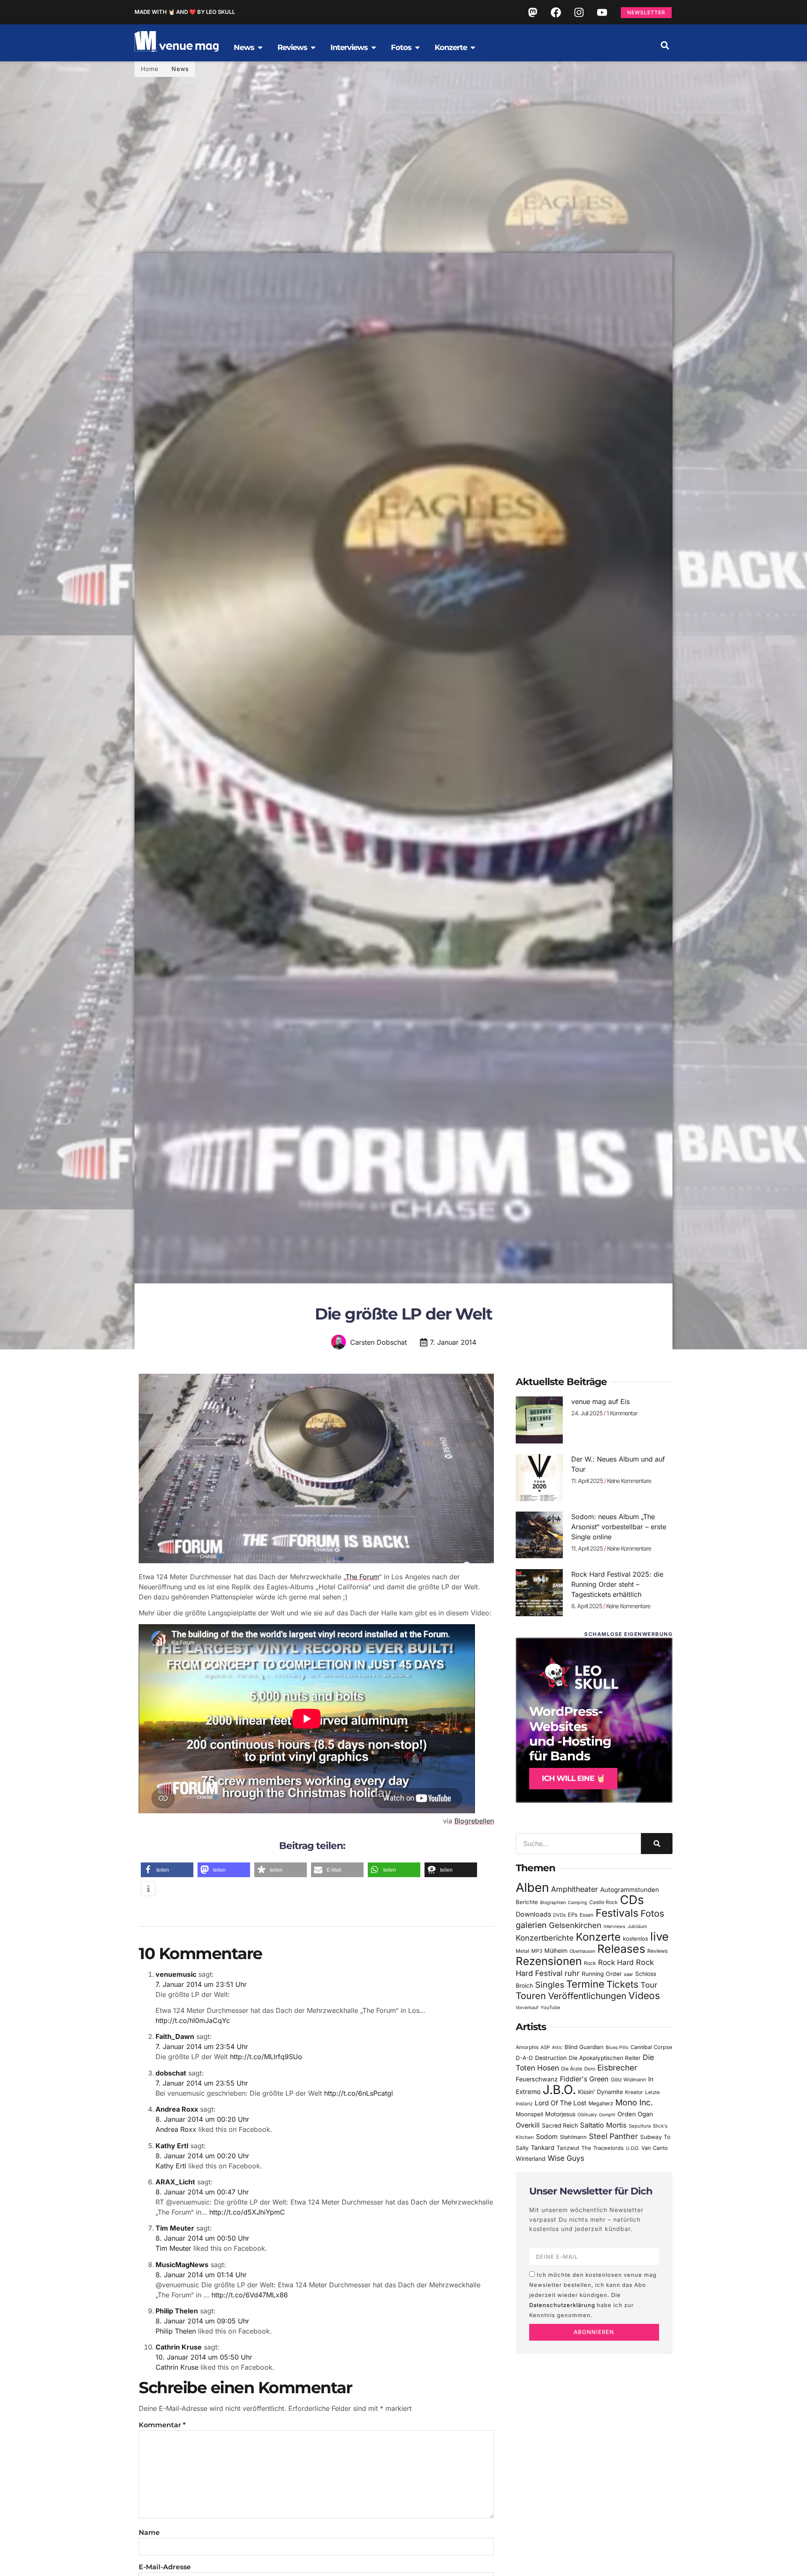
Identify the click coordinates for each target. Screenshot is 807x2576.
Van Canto (655, 2148)
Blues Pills (617, 2047)
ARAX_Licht (175, 2182)
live (659, 1937)
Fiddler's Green (584, 2079)
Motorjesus (560, 2114)
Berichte (527, 1902)
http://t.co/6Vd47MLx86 (250, 2295)
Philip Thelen (177, 2311)
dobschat (171, 2073)
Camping (578, 1903)
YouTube (550, 2007)
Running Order (602, 1974)
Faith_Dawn (175, 2036)
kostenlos (636, 1939)
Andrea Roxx (177, 2109)
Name (149, 2533)
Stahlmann (573, 2137)
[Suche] (657, 1844)
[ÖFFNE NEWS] (260, 47)
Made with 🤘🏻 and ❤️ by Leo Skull (185, 12)
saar (628, 1974)
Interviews (614, 1927)
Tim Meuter (175, 2228)
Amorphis (527, 2047)
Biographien (553, 1903)
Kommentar (162, 2425)
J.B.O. (559, 2090)
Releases (621, 1949)
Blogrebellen (474, 1821)
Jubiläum (637, 1927)
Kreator (634, 2092)
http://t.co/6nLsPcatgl (359, 2093)
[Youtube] (602, 12)
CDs (632, 1900)
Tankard (543, 2148)
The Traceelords (603, 2148)
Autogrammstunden (630, 1890)
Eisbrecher (617, 2068)
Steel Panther (613, 2136)
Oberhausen (582, 1951)
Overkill (528, 2125)
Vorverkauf (527, 2008)
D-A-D (524, 2058)
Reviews (658, 1951)
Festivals (617, 1913)
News (180, 69)
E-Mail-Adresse (165, 2567)
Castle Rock (604, 1902)
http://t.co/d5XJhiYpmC (247, 2212)
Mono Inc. (634, 2102)
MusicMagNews (182, 2265)
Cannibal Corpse (651, 2047)
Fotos (652, 1913)
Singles (550, 1985)
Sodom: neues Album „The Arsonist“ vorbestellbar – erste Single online (619, 1527)
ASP (545, 2047)
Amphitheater (575, 1889)
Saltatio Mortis (603, 2125)
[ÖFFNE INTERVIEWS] (374, 47)
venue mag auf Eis (600, 1401)
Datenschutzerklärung (562, 2305)
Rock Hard (616, 1962)
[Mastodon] (533, 12)
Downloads (533, 1914)
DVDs (559, 1915)
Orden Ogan (635, 2114)
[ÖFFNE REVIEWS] (313, 47)
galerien (531, 1925)
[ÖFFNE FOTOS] (417, 47)
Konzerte (598, 1937)
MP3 (537, 1951)
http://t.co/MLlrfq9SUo (266, 2057)
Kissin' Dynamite (600, 2092)
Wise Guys (566, 2158)
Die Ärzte (572, 2069)
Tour (649, 1985)
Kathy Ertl (172, 2146)
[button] (665, 45)
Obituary (587, 2115)
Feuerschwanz (537, 2079)
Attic (557, 2047)
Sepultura (640, 2126)
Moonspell (529, 2114)
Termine (585, 1984)
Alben (532, 1887)
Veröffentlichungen (587, 1996)
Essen (587, 1915)
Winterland (531, 2159)
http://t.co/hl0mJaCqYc (193, 2020)
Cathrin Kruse (179, 2347)
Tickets (622, 1984)
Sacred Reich (560, 2126)
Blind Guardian (584, 2047)
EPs (573, 1915)
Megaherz (601, 2103)
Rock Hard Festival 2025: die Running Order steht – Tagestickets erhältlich (617, 1584)
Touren (531, 1996)
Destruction (551, 2058)
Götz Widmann (628, 2080)
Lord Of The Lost (560, 2103)
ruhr (572, 1973)
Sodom (547, 2137)
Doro (590, 2069)
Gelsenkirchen (575, 1925)
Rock (590, 1963)
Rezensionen (549, 1961)
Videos (644, 1996)
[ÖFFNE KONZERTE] (473, 47)
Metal (522, 1951)
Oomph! (607, 2115)
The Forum (362, 1577)
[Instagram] (579, 12)
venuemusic (176, 1974)
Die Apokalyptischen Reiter (605, 2058)
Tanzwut (568, 2148)
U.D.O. (633, 2148)
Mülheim (556, 1950)
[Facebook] (556, 12)
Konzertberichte (545, 1938)
